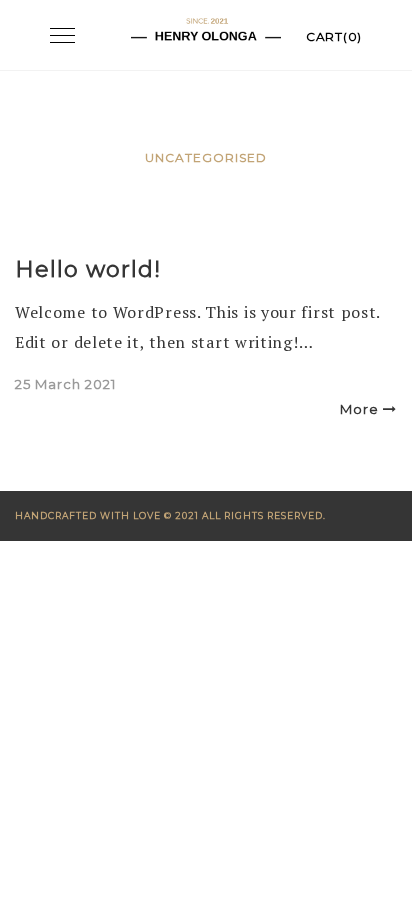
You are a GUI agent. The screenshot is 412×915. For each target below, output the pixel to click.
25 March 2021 (65, 384)
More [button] (359, 409)
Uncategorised (206, 157)
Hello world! (88, 269)
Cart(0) (334, 36)
